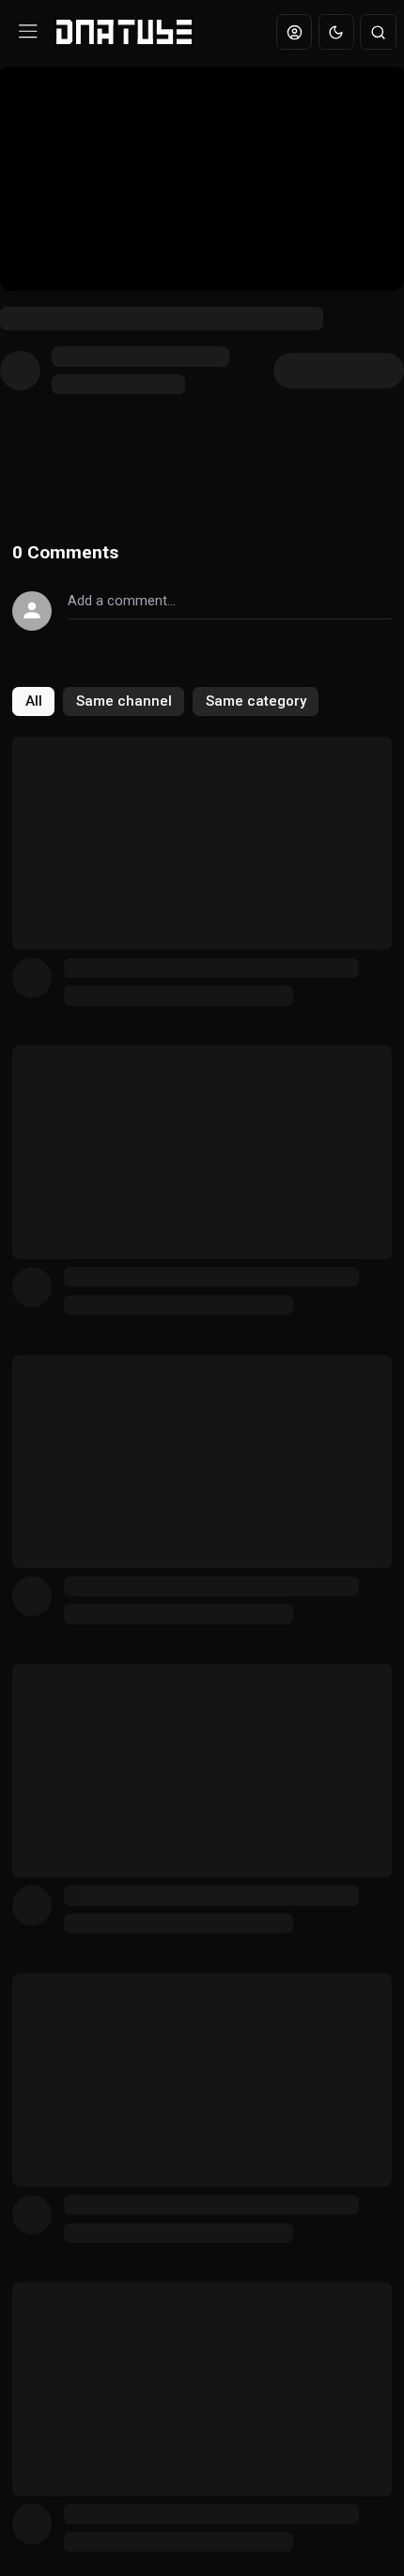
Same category (256, 701)
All (34, 701)
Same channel (124, 701)
